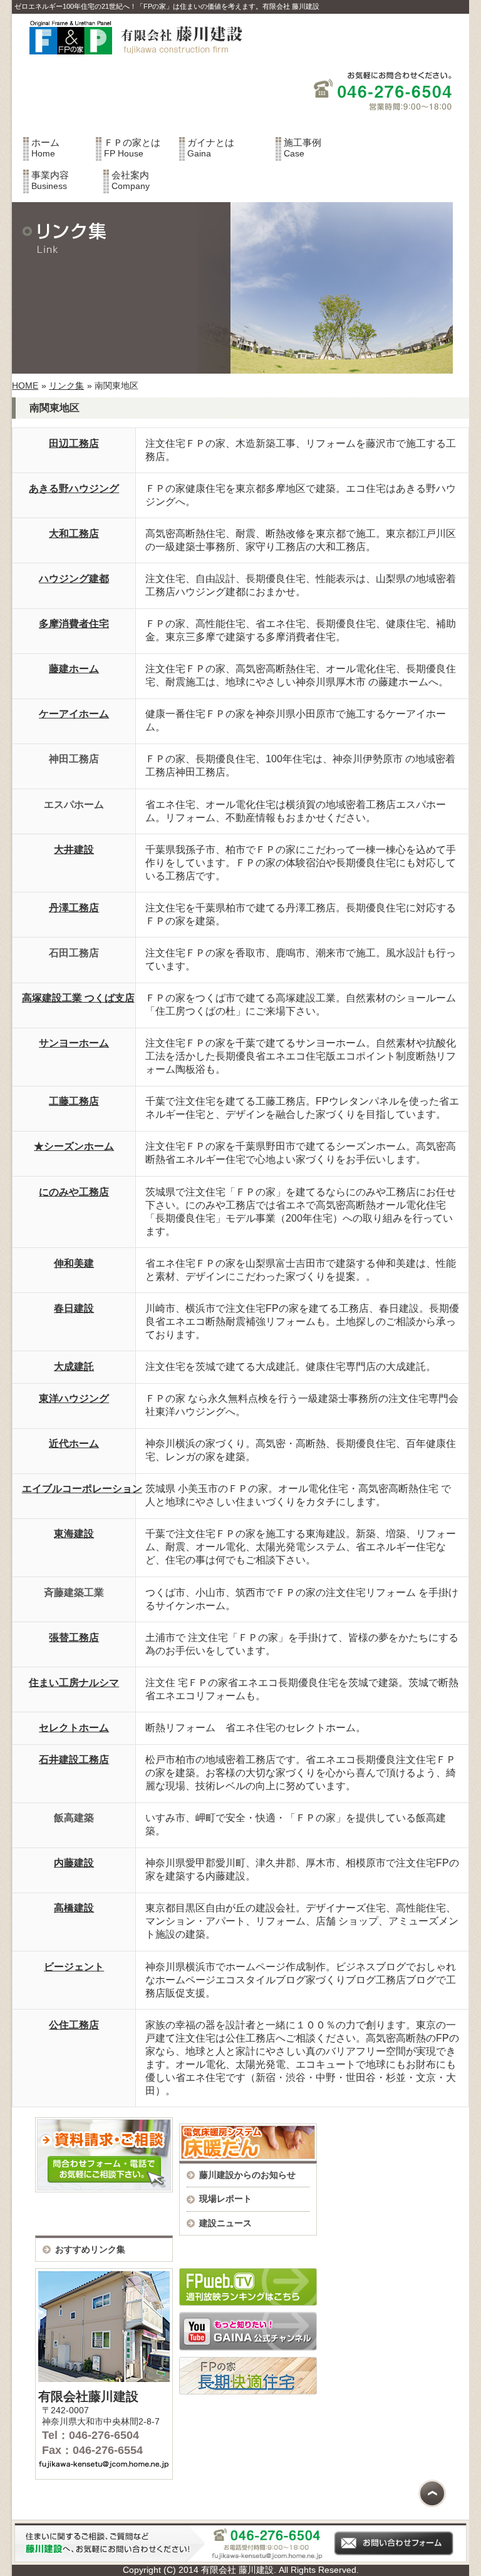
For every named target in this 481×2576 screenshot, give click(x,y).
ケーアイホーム (74, 714)
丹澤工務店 (74, 908)
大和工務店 (74, 534)
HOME (25, 386)
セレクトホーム (74, 1728)
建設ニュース (225, 2223)
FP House (132, 148)
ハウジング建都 (74, 579)
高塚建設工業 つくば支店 (78, 998)
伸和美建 (74, 1263)
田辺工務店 (74, 443)
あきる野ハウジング (74, 488)
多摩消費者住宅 (74, 624)
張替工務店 (74, 1638)
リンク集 (66, 386)
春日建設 (74, 1308)
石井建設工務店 (74, 1760)
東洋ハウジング (74, 1398)
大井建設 (74, 850)
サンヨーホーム (74, 1043)
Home (45, 148)
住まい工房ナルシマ (74, 1683)
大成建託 (74, 1367)
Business (50, 180)
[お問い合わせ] (240, 2559)
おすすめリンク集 (90, 2249)
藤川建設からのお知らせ (247, 2175)
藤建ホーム (74, 669)
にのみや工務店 (74, 1192)
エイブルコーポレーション (82, 1489)
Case (303, 148)
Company (131, 180)
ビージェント (74, 1967)
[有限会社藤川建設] (130, 62)
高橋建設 (74, 1908)
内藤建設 (74, 1863)
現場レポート (225, 2199)
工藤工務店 (74, 1101)
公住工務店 (74, 2025)
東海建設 (74, 1534)
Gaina (211, 148)
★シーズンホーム (74, 1146)
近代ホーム (74, 1444)
